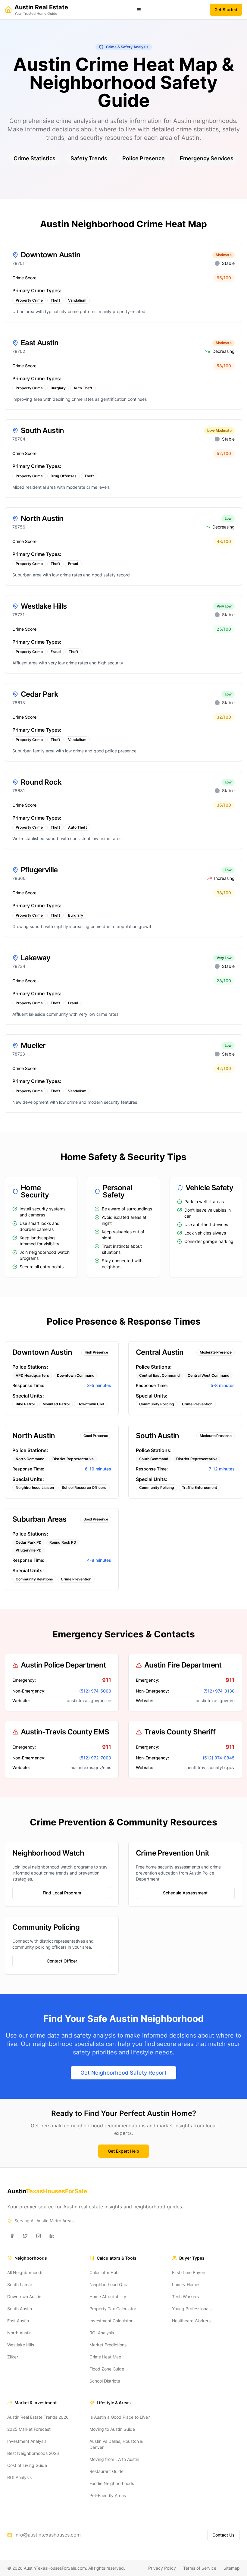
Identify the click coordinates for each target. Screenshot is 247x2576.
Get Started (226, 9)
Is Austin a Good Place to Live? (120, 2417)
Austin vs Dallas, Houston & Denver (116, 2444)
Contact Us (224, 2535)
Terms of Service (200, 2568)
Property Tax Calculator (113, 2309)
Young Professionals (192, 2309)
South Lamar (20, 2284)
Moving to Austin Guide (112, 2429)
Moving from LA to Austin (114, 2459)
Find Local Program (62, 1893)
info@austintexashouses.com (48, 2535)
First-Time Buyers (189, 2272)
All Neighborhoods (25, 2272)
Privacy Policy (162, 2568)
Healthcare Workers (191, 2321)
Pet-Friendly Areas (108, 2495)
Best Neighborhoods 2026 (33, 2453)
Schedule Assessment (185, 1893)
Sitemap (232, 2568)
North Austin (19, 2333)
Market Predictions (108, 2345)
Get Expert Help (123, 2151)
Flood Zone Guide (107, 2369)
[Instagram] (39, 2236)
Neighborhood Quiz (109, 2284)
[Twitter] (25, 2236)
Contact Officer (62, 1961)
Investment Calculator (111, 2321)
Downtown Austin (24, 2297)
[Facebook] (12, 2236)
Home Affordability (108, 2297)
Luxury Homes (186, 2284)
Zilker (13, 2357)
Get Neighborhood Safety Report (123, 2073)
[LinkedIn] (52, 2236)
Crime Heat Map (105, 2357)
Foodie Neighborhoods (112, 2483)
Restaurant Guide (106, 2471)
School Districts (105, 2381)
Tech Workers (185, 2297)
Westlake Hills (21, 2345)
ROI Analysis (102, 2333)
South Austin (20, 2309)
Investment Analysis (27, 2441)
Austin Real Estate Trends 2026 (38, 2417)
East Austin (18, 2321)
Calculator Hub (104, 2272)
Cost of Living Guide (27, 2465)
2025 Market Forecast (29, 2429)
